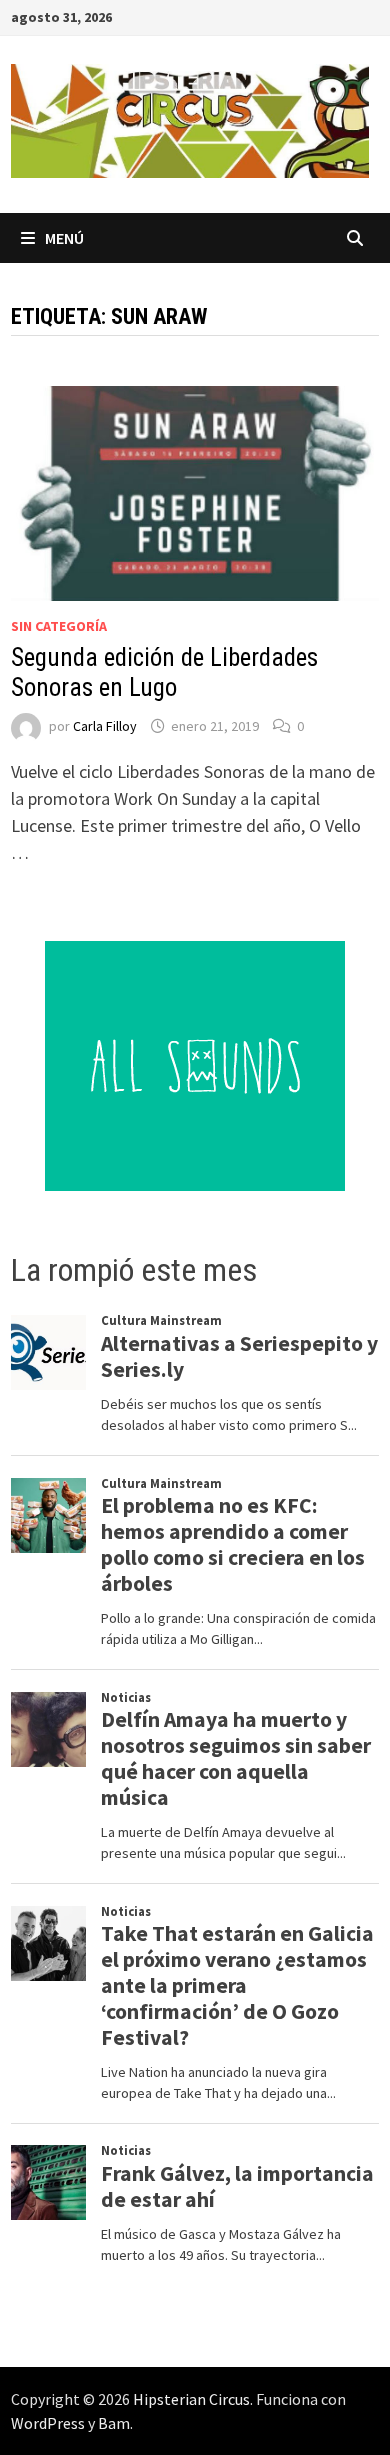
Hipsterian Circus (191, 2399)
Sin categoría (59, 626)
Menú (64, 238)
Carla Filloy (105, 726)
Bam (114, 2423)
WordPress (48, 2423)
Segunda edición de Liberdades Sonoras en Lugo (164, 672)
